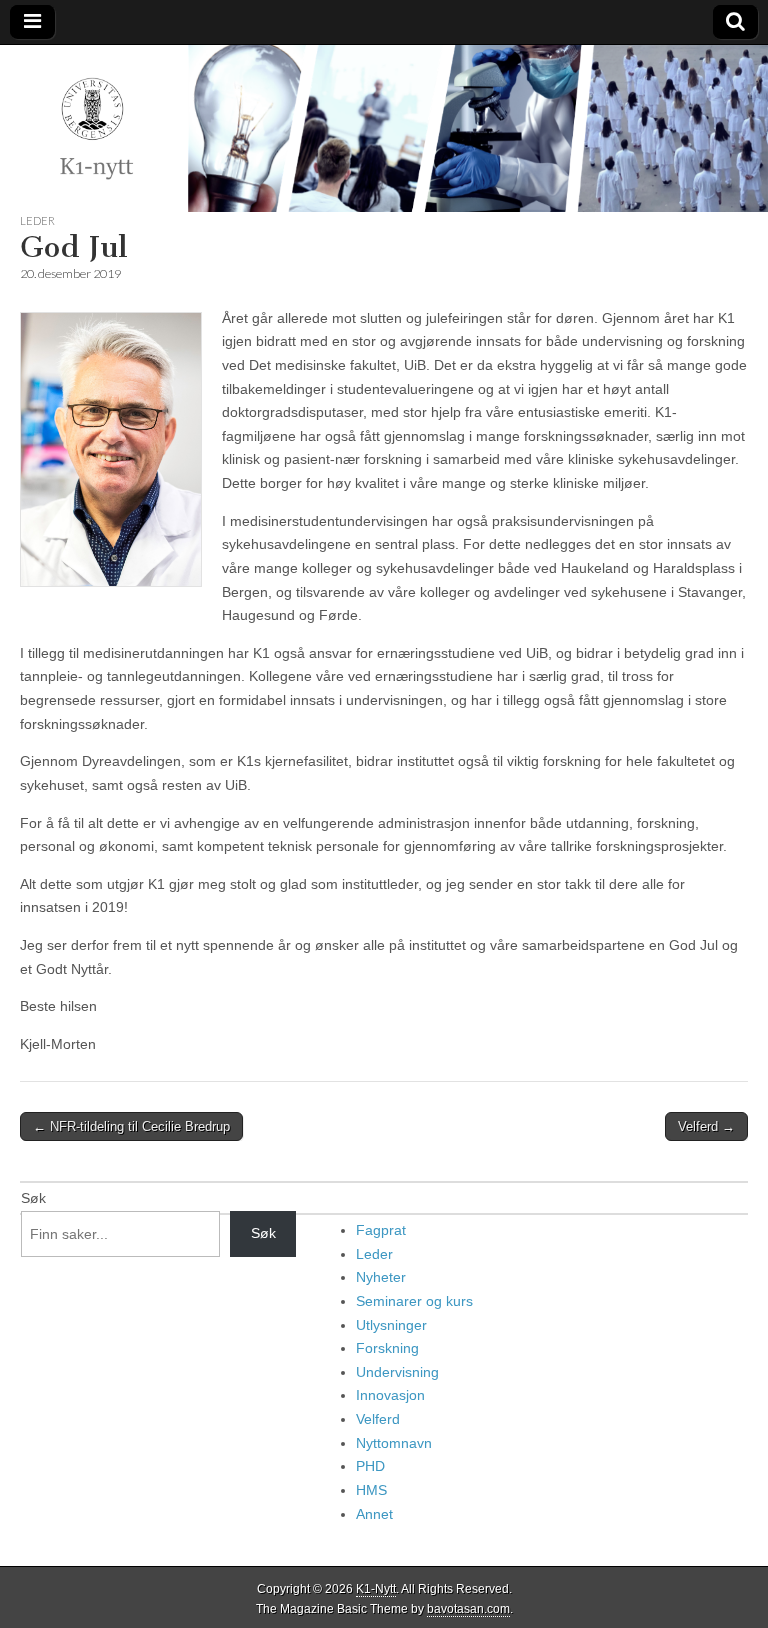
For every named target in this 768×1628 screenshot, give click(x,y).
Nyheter (381, 1277)
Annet (374, 1514)
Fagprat (381, 1230)
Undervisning (397, 1372)
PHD (370, 1466)
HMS (371, 1490)
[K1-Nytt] (384, 128)
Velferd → (706, 1126)
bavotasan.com (468, 1609)
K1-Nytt (376, 1589)
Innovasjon (390, 1395)
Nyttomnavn (394, 1443)
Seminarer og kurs (414, 1301)
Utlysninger (391, 1325)
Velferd (378, 1419)
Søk (33, 1198)
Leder (37, 220)
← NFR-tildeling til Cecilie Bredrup (131, 1126)
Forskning (387, 1348)
